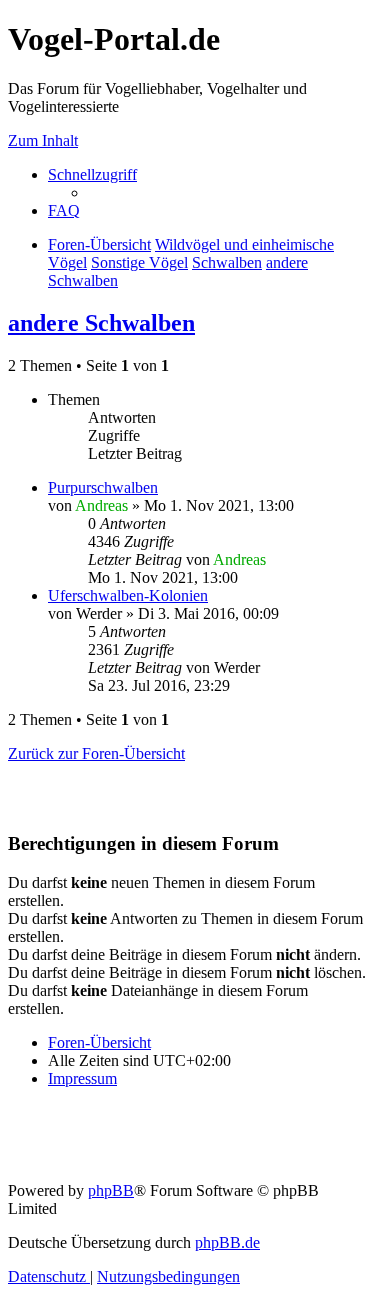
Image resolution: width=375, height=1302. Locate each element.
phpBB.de (227, 1242)
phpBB (111, 1190)
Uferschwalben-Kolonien (128, 595)
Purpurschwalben (103, 487)
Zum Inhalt (43, 140)
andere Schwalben (101, 323)
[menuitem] (64, 210)
